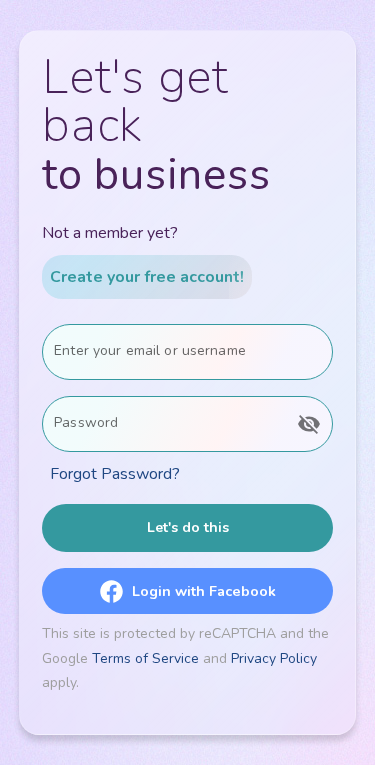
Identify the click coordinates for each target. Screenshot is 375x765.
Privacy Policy (274, 658)
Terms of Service (145, 658)
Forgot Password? (115, 474)
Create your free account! (147, 277)
